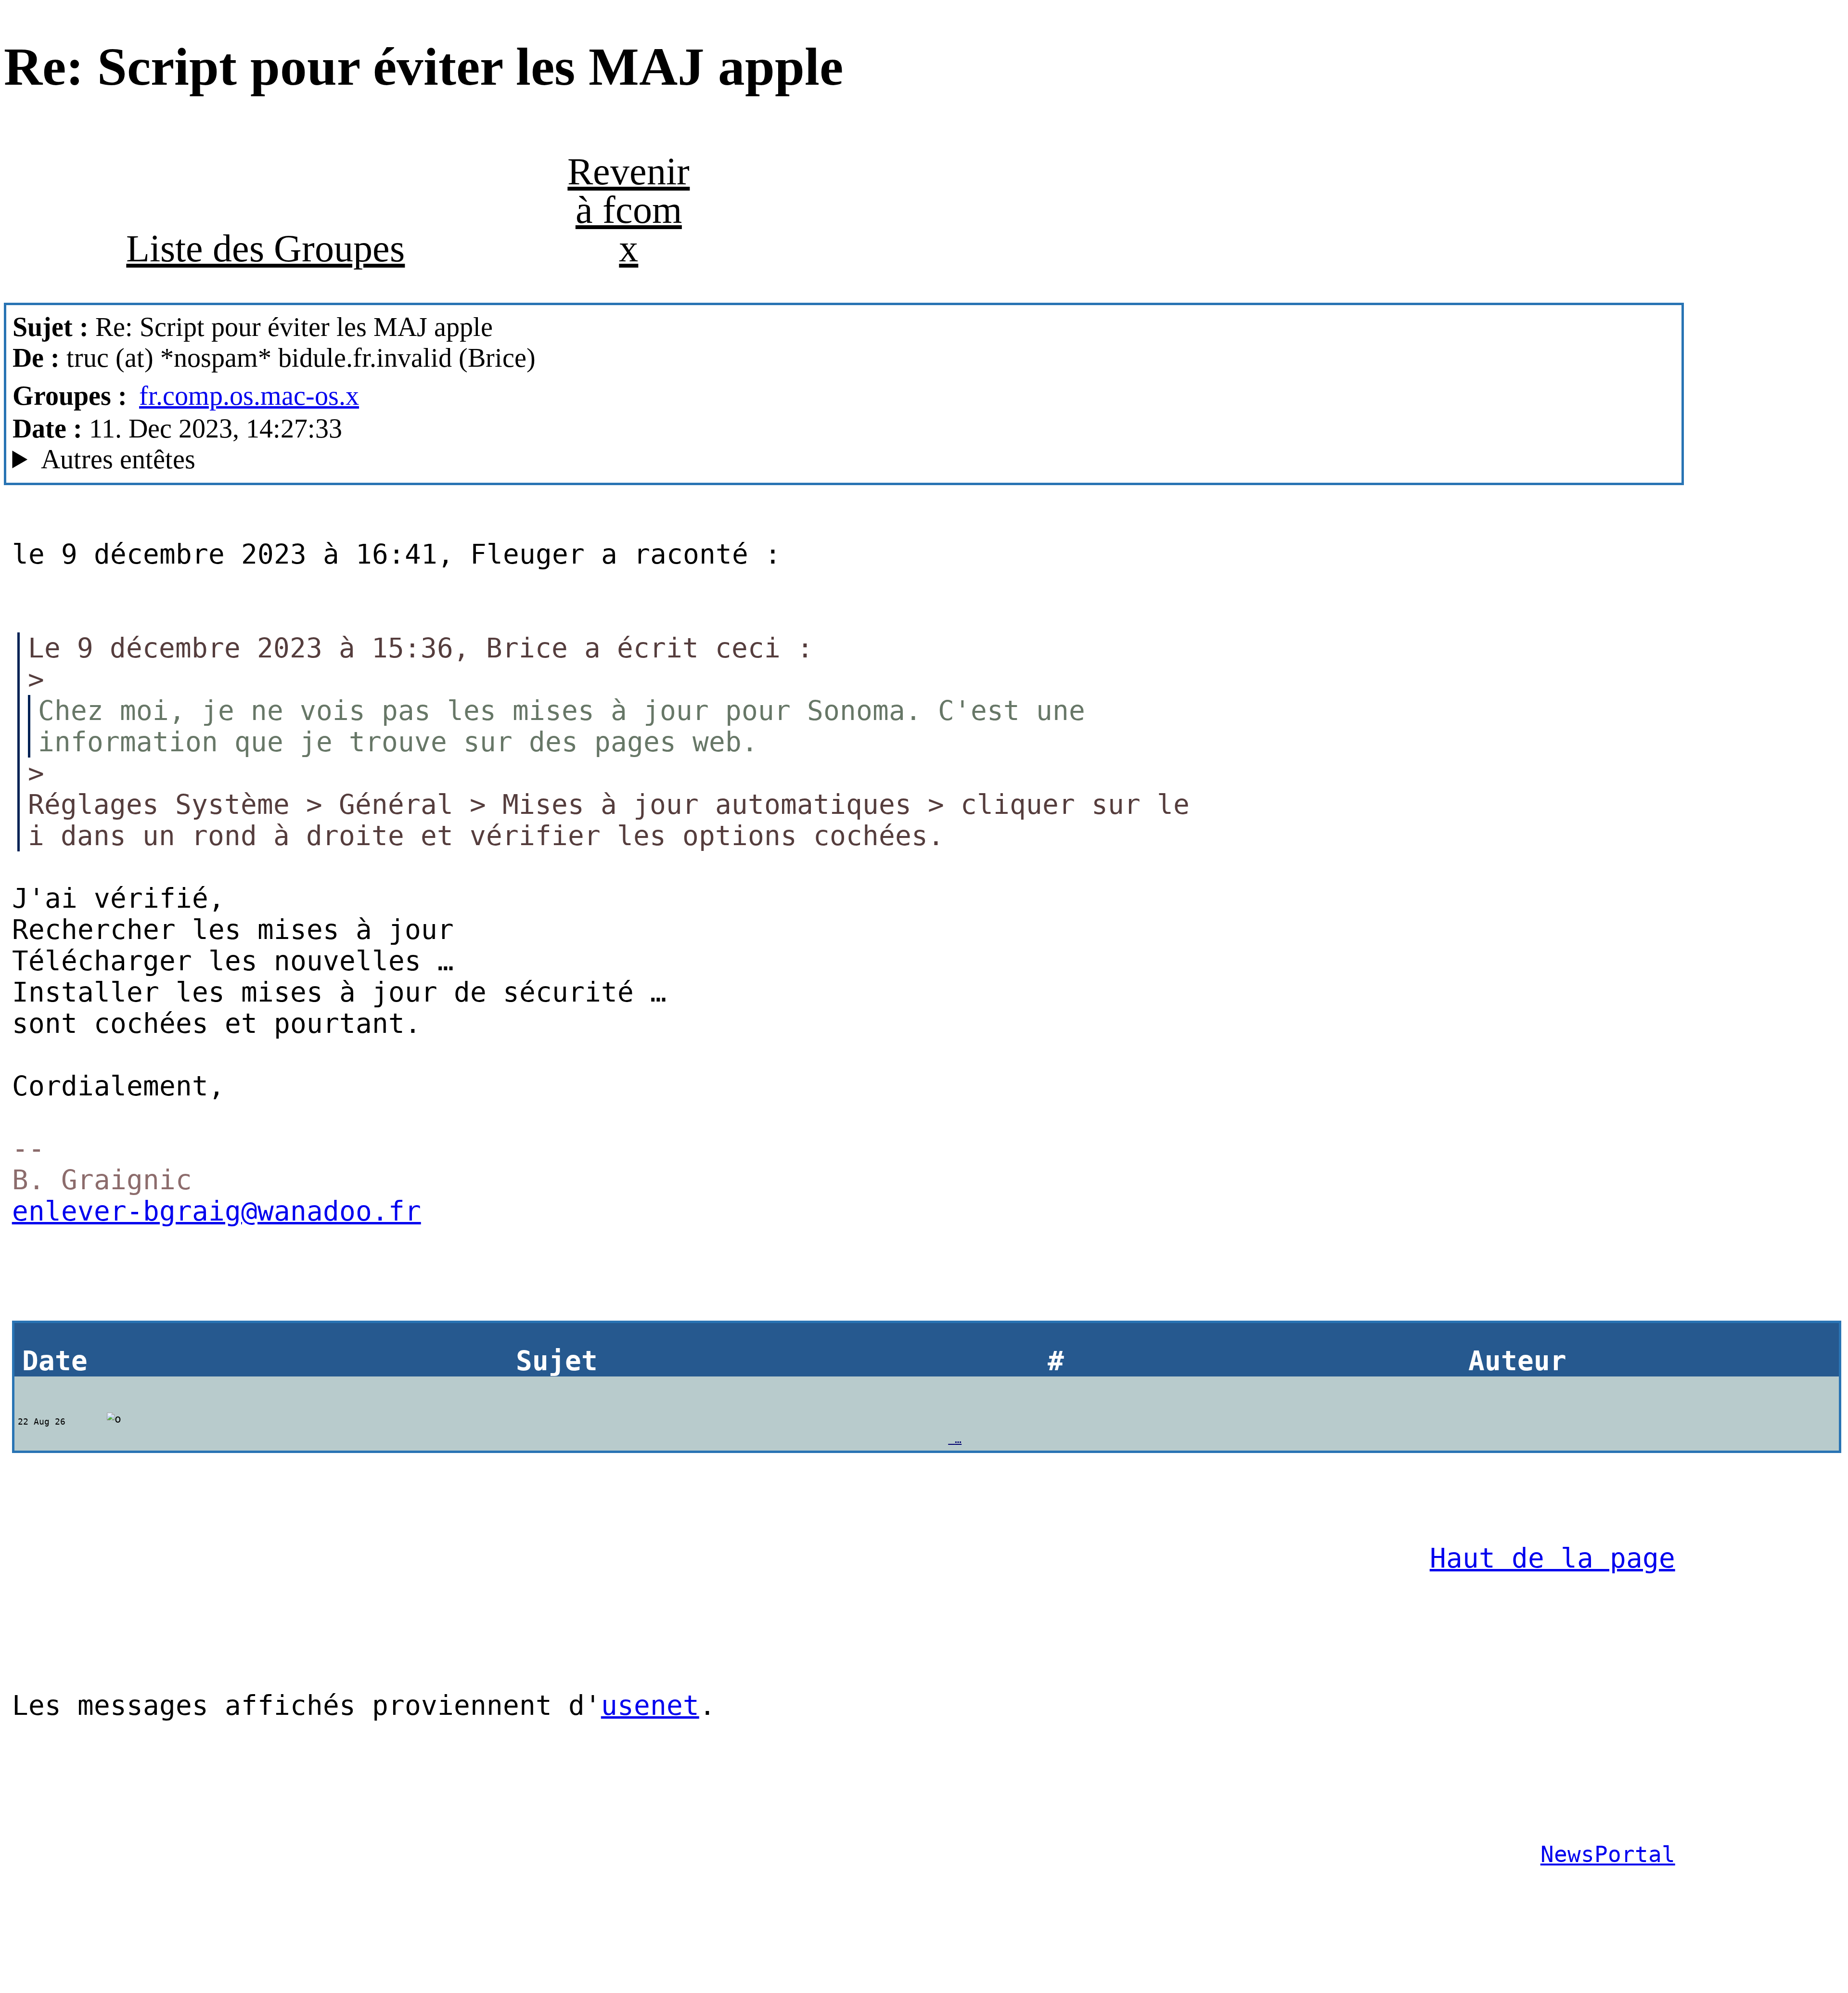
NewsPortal (1608, 1854)
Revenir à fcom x (629, 210)
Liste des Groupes (265, 248)
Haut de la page (1553, 1558)
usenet (650, 1705)
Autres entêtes (118, 459)
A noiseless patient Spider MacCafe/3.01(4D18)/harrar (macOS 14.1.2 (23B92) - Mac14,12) (445, 459)
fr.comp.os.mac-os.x (249, 396)
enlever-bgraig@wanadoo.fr (217, 1211)
